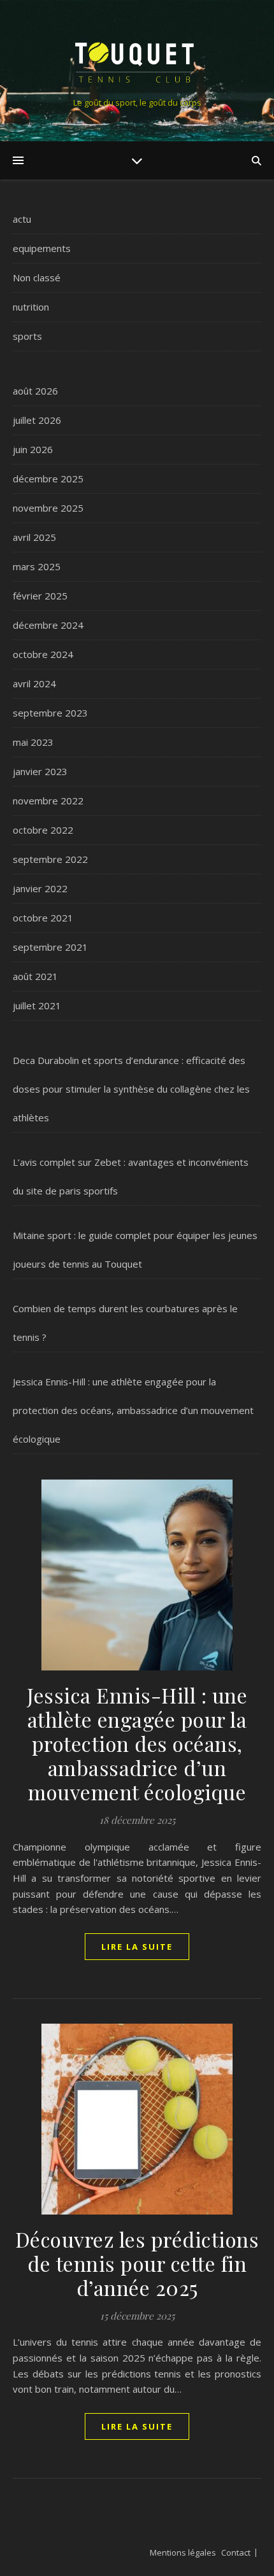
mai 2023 (33, 742)
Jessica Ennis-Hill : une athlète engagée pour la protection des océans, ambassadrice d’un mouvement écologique (133, 1410)
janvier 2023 (40, 771)
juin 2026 (33, 449)
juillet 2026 (37, 420)
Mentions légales (183, 2552)
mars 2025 (37, 566)
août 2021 (35, 976)
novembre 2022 (48, 801)
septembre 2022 (50, 859)
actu (22, 219)
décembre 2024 (48, 625)
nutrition (31, 307)
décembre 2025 (48, 479)
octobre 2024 (43, 654)
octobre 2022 (43, 830)
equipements (42, 248)
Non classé (37, 277)
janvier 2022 (40, 888)
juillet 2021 (37, 1005)
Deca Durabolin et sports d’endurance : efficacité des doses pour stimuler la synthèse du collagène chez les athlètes (131, 1089)
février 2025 (40, 596)
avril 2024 (34, 683)
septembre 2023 (50, 713)
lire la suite (137, 1947)
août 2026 (35, 391)
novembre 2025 (48, 508)
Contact (236, 2552)
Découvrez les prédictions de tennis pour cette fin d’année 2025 (137, 2263)
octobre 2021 (43, 918)
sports (27, 336)
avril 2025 (34, 537)
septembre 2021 (50, 947)
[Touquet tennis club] (137, 60)
